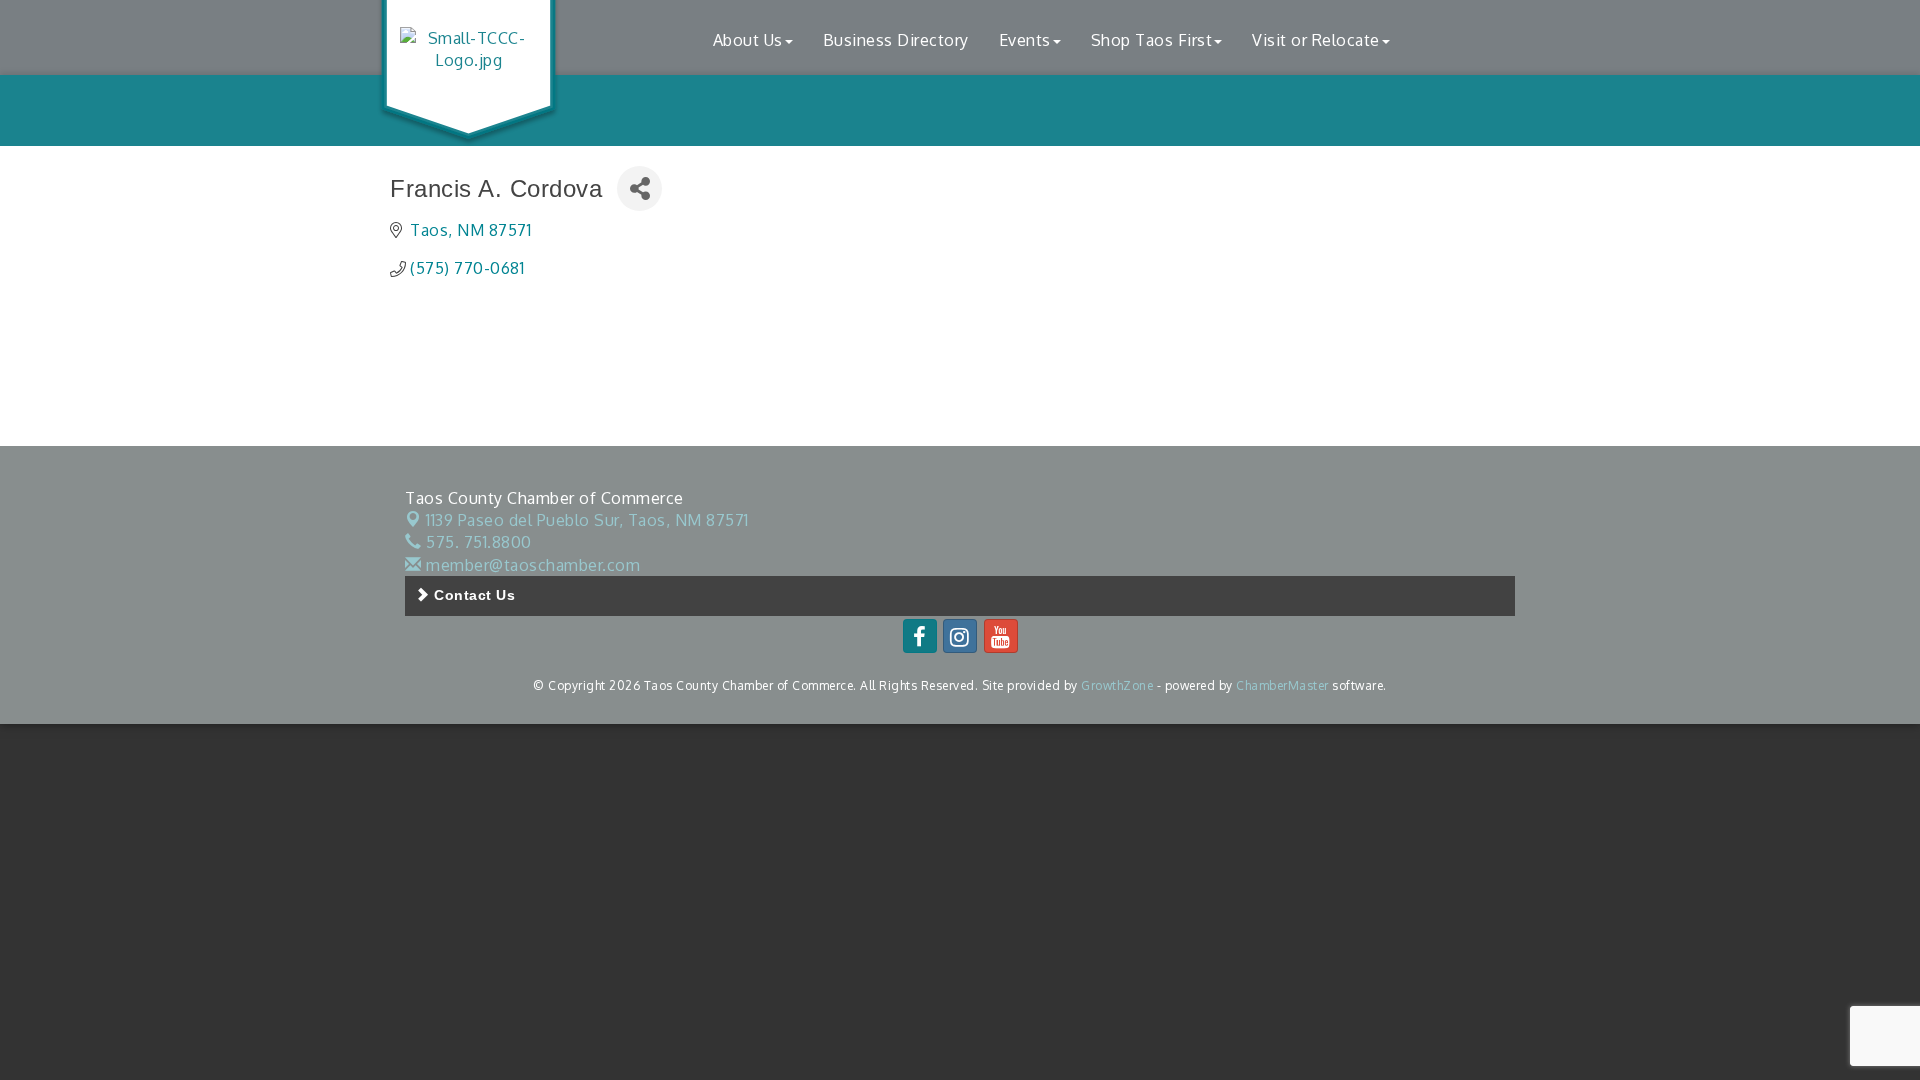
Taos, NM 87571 (587, 520)
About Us (748, 40)
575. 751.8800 (477, 542)
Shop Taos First (1152, 40)
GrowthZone (1117, 685)
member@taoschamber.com (531, 565)
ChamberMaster (1282, 685)
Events (1025, 40)
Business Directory (896, 40)
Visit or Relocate (1316, 40)
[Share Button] (639, 188)
